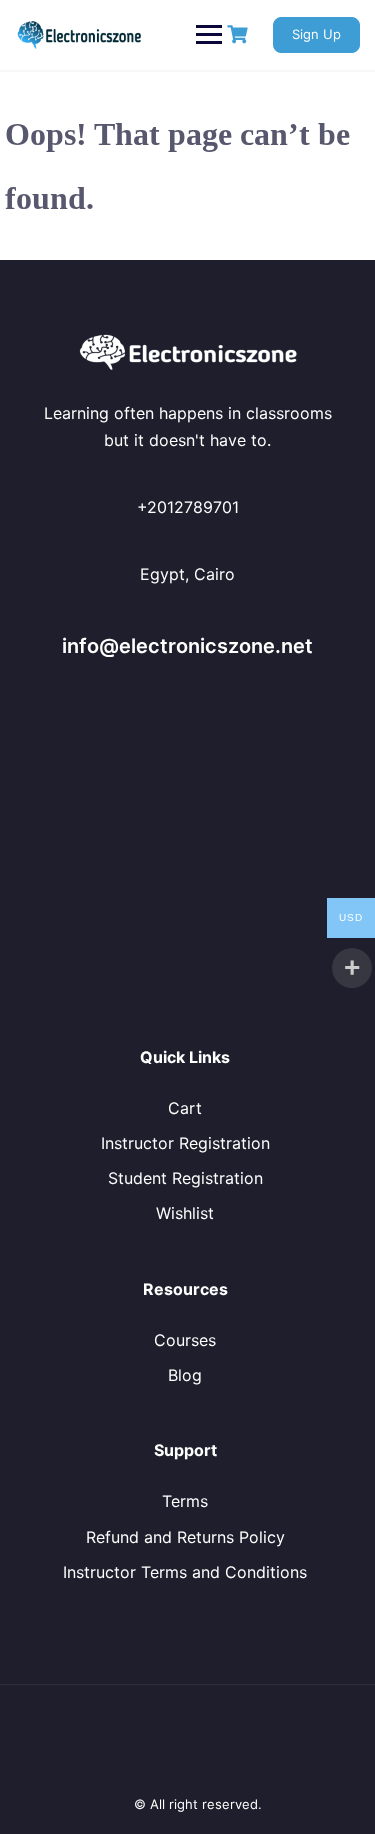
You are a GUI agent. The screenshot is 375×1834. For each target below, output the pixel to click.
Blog (185, 1375)
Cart (185, 1108)
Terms (185, 1501)
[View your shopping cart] (240, 34)
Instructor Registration (185, 1143)
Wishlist (185, 1213)
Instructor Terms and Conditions (185, 1572)
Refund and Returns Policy (185, 1537)
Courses (185, 1340)
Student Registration (185, 1178)
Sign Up (316, 34)
